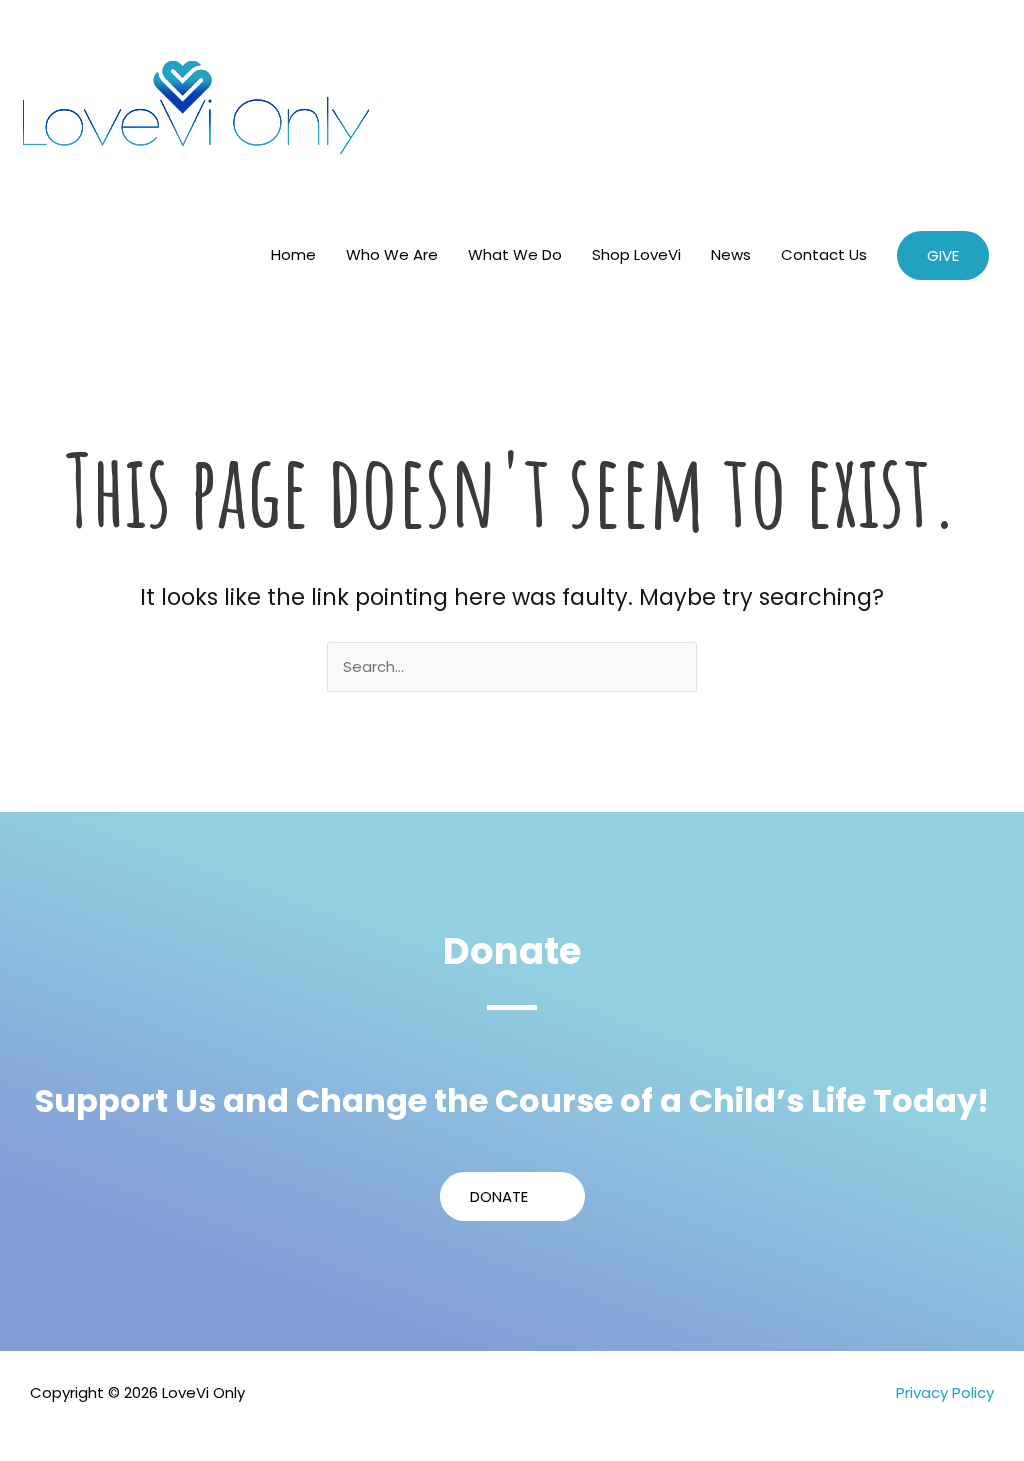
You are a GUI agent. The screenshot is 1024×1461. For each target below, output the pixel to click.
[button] (943, 255)
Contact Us (824, 254)
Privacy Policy (945, 1392)
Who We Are (392, 254)
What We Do (515, 254)
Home (293, 254)
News (731, 254)
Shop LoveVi (636, 254)
